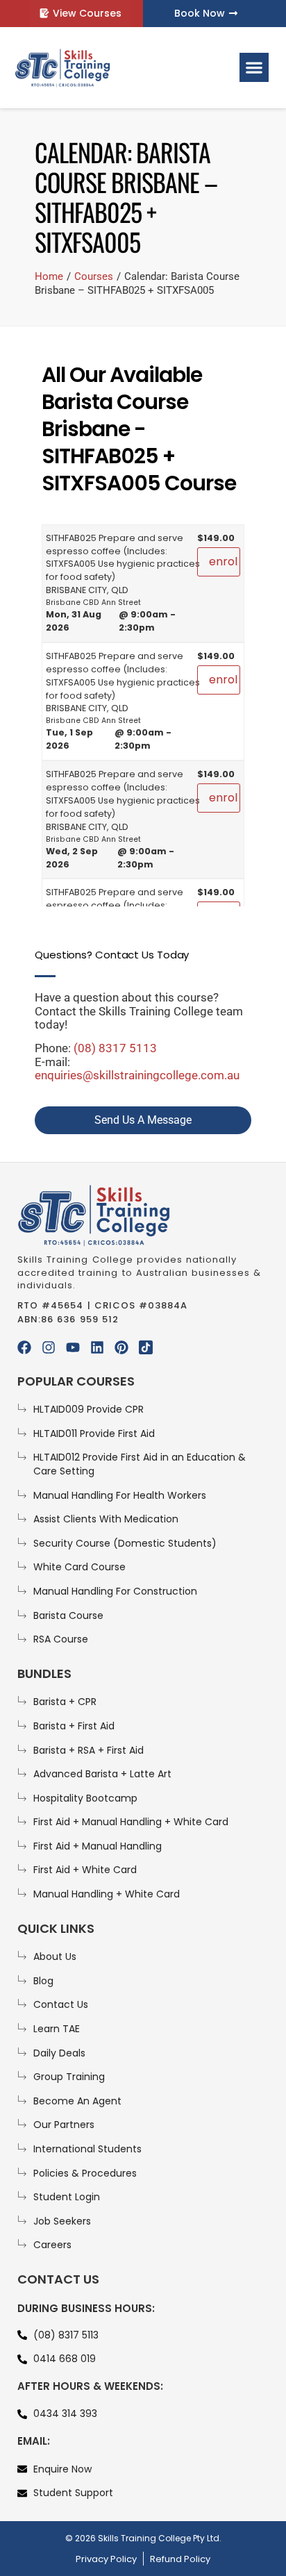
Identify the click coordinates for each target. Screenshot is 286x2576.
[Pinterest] (121, 1347)
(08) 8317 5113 (115, 1048)
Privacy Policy (106, 2559)
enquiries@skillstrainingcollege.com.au (137, 1075)
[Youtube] (73, 1347)
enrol (223, 562)
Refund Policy (180, 2559)
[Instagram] (49, 1347)
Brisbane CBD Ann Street (93, 603)
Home (49, 276)
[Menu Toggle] (254, 67)
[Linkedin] (97, 1347)
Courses (94, 276)
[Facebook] (24, 1347)
